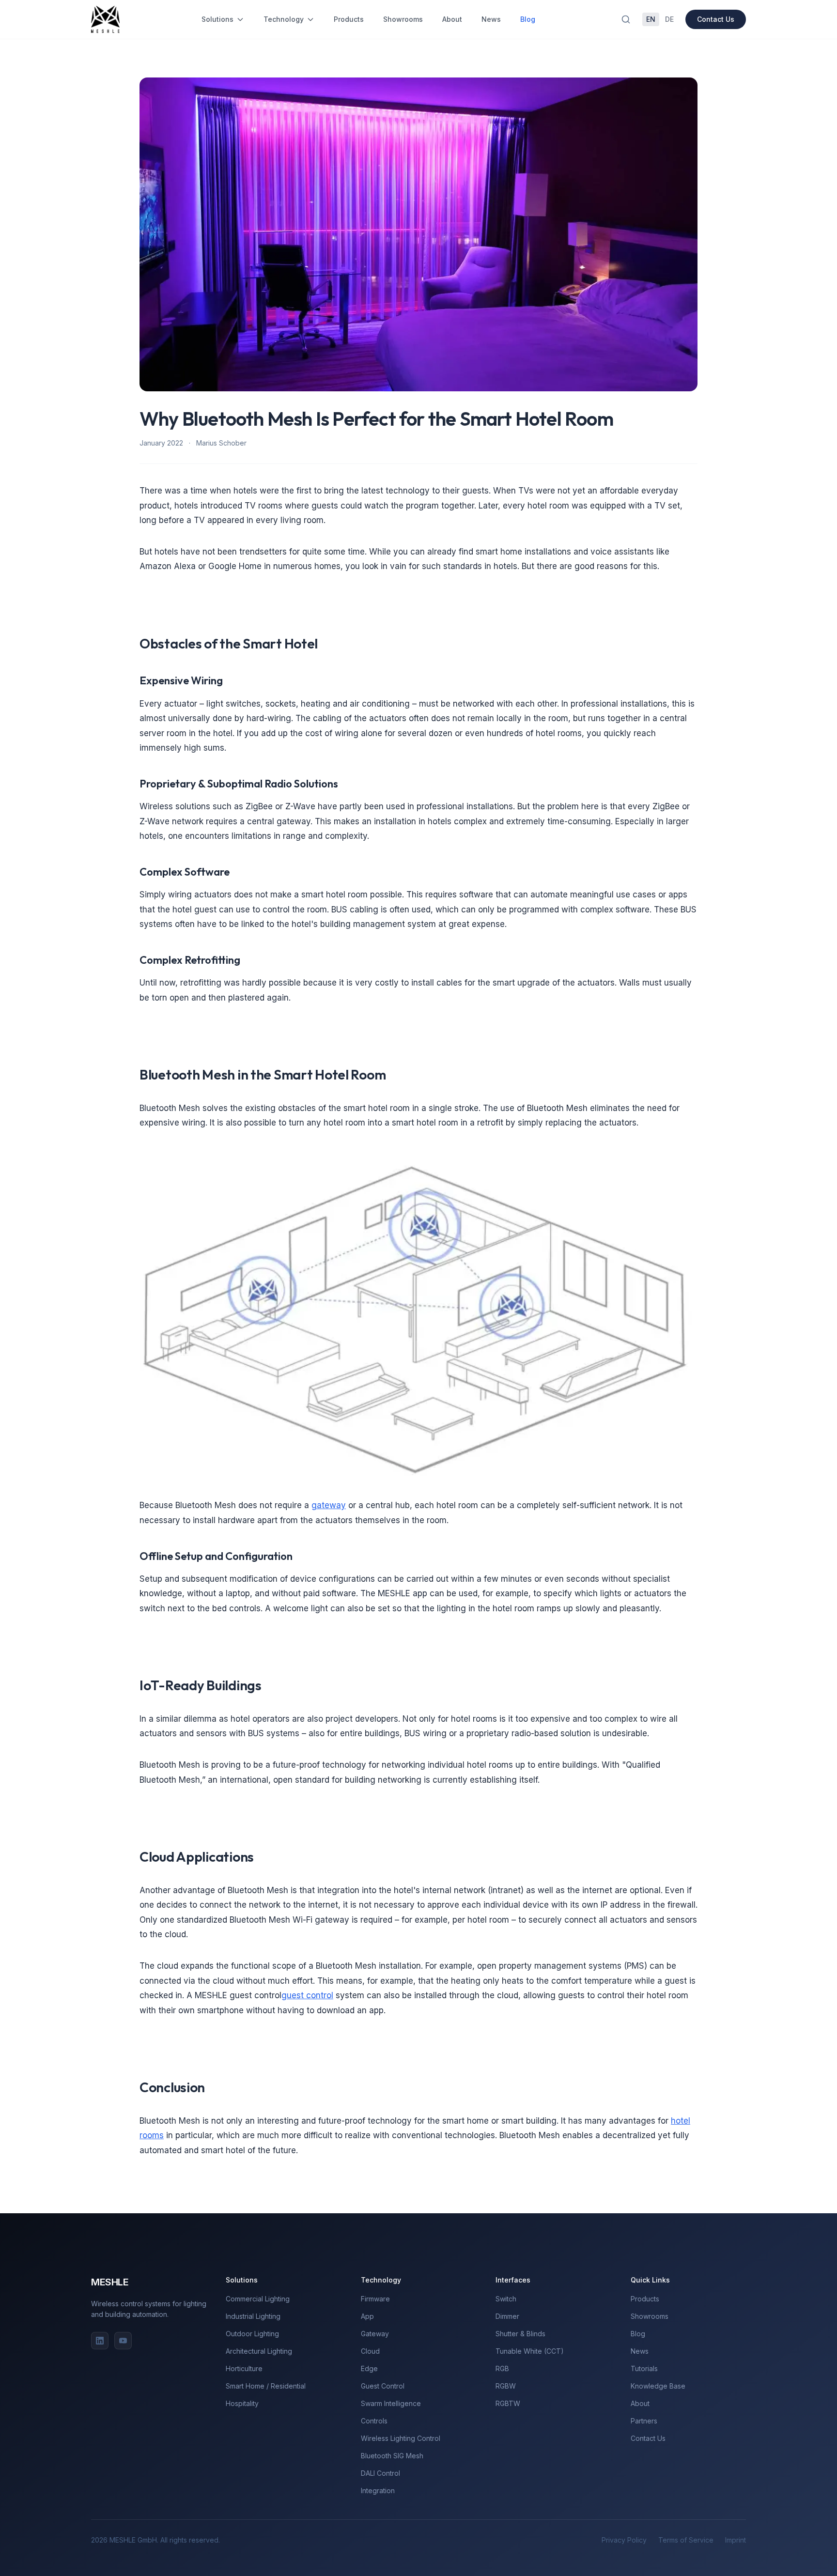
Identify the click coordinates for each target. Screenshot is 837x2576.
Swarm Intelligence (391, 2403)
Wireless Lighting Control (401, 2438)
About (452, 19)
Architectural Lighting (259, 2351)
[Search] (626, 19)
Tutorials (644, 2368)
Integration (378, 2491)
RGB (502, 2368)
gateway (329, 1505)
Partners (644, 2421)
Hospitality (242, 2403)
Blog (528, 19)
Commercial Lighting (258, 2299)
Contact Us (716, 19)
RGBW (506, 2386)
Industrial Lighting (253, 2316)
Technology (284, 19)
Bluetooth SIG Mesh (392, 2456)
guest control (307, 1995)
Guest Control (383, 2386)
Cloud (370, 2351)
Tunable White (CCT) (530, 2351)
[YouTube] (123, 2341)
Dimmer (507, 2316)
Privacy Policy (624, 2540)
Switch (506, 2299)
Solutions (217, 19)
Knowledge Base (658, 2386)
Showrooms (403, 19)
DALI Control (380, 2473)
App (367, 2316)
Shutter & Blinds (520, 2334)
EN (651, 19)
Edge (369, 2368)
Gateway (375, 2334)
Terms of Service (686, 2540)
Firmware (375, 2299)
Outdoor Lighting (252, 2334)
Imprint (736, 2540)
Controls (374, 2421)
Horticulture (244, 2368)
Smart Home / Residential (266, 2386)
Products (349, 19)
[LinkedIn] (100, 2341)
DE (669, 19)
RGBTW (508, 2403)
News (491, 19)
